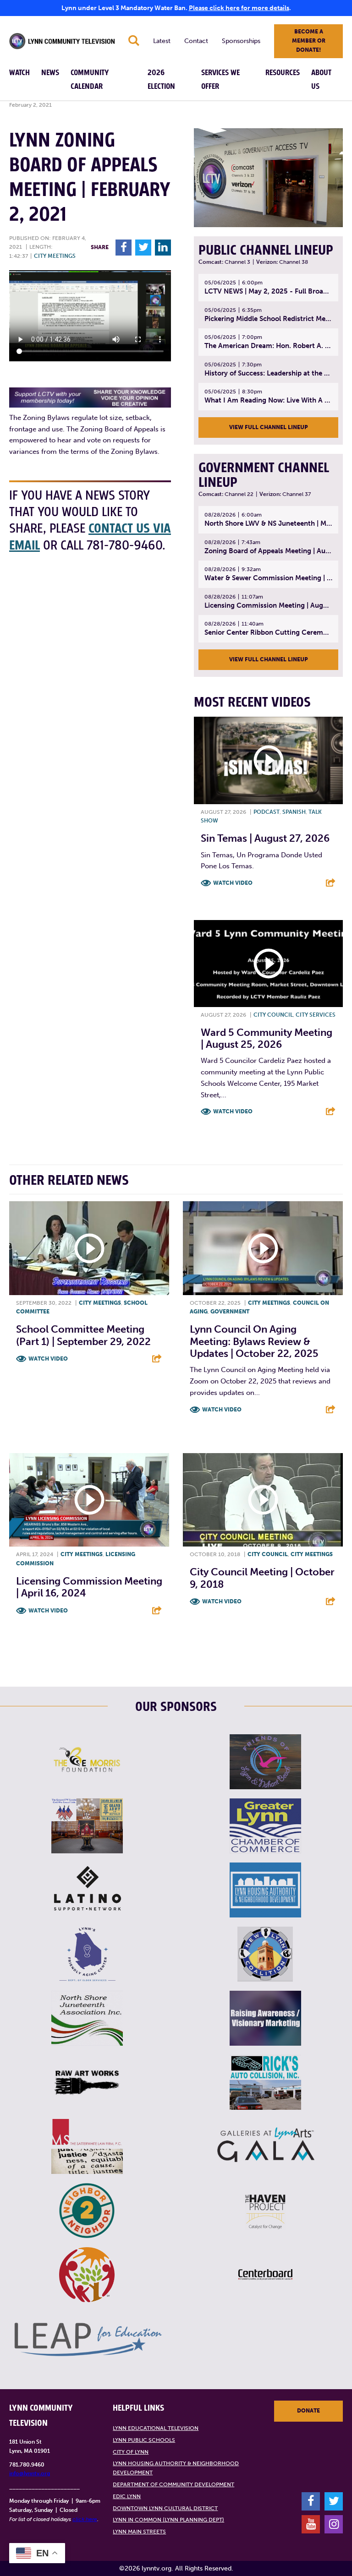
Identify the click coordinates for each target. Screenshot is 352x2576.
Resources (283, 73)
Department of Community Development (173, 2484)
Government (230, 1312)
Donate (308, 2411)
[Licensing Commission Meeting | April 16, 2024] (89, 1500)
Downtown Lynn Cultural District (165, 2508)
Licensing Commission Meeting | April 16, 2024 (89, 1587)
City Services (316, 1015)
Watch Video (233, 883)
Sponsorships (241, 41)
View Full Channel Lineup (269, 427)
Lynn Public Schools (144, 2440)
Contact (196, 41)
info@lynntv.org (30, 2473)
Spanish (294, 812)
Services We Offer (220, 80)
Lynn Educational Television (156, 2428)
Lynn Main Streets (139, 2532)
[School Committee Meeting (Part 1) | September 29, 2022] (89, 1248)
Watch (19, 73)
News (50, 73)
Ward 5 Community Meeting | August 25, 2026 (267, 1038)
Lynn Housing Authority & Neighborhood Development (176, 2468)
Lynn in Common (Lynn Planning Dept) (168, 2520)
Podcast (267, 812)
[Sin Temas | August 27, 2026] (268, 760)
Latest (162, 41)
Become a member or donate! (309, 41)
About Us (321, 80)
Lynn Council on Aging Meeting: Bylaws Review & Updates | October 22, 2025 (254, 1341)
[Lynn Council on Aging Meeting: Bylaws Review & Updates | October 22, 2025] (263, 1248)
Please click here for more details (239, 8)
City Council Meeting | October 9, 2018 (262, 1578)
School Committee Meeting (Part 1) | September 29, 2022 (83, 1335)
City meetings (55, 256)
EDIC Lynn (127, 2496)
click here (85, 2519)
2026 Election (161, 80)
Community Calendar (90, 80)
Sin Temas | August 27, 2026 (265, 838)
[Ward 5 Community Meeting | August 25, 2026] (268, 964)
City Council (273, 1015)
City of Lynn (131, 2452)
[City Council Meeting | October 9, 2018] (263, 1500)
